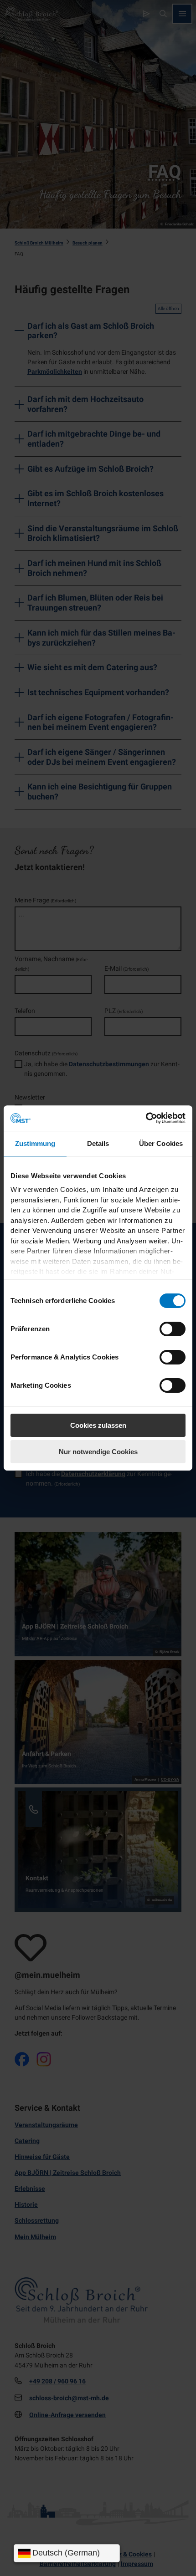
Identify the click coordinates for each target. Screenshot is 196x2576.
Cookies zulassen (98, 1425)
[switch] (173, 1329)
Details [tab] (98, 1143)
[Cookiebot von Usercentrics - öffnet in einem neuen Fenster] (146, 1118)
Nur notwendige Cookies (98, 1452)
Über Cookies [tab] (161, 1143)
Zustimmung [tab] (35, 1143)
